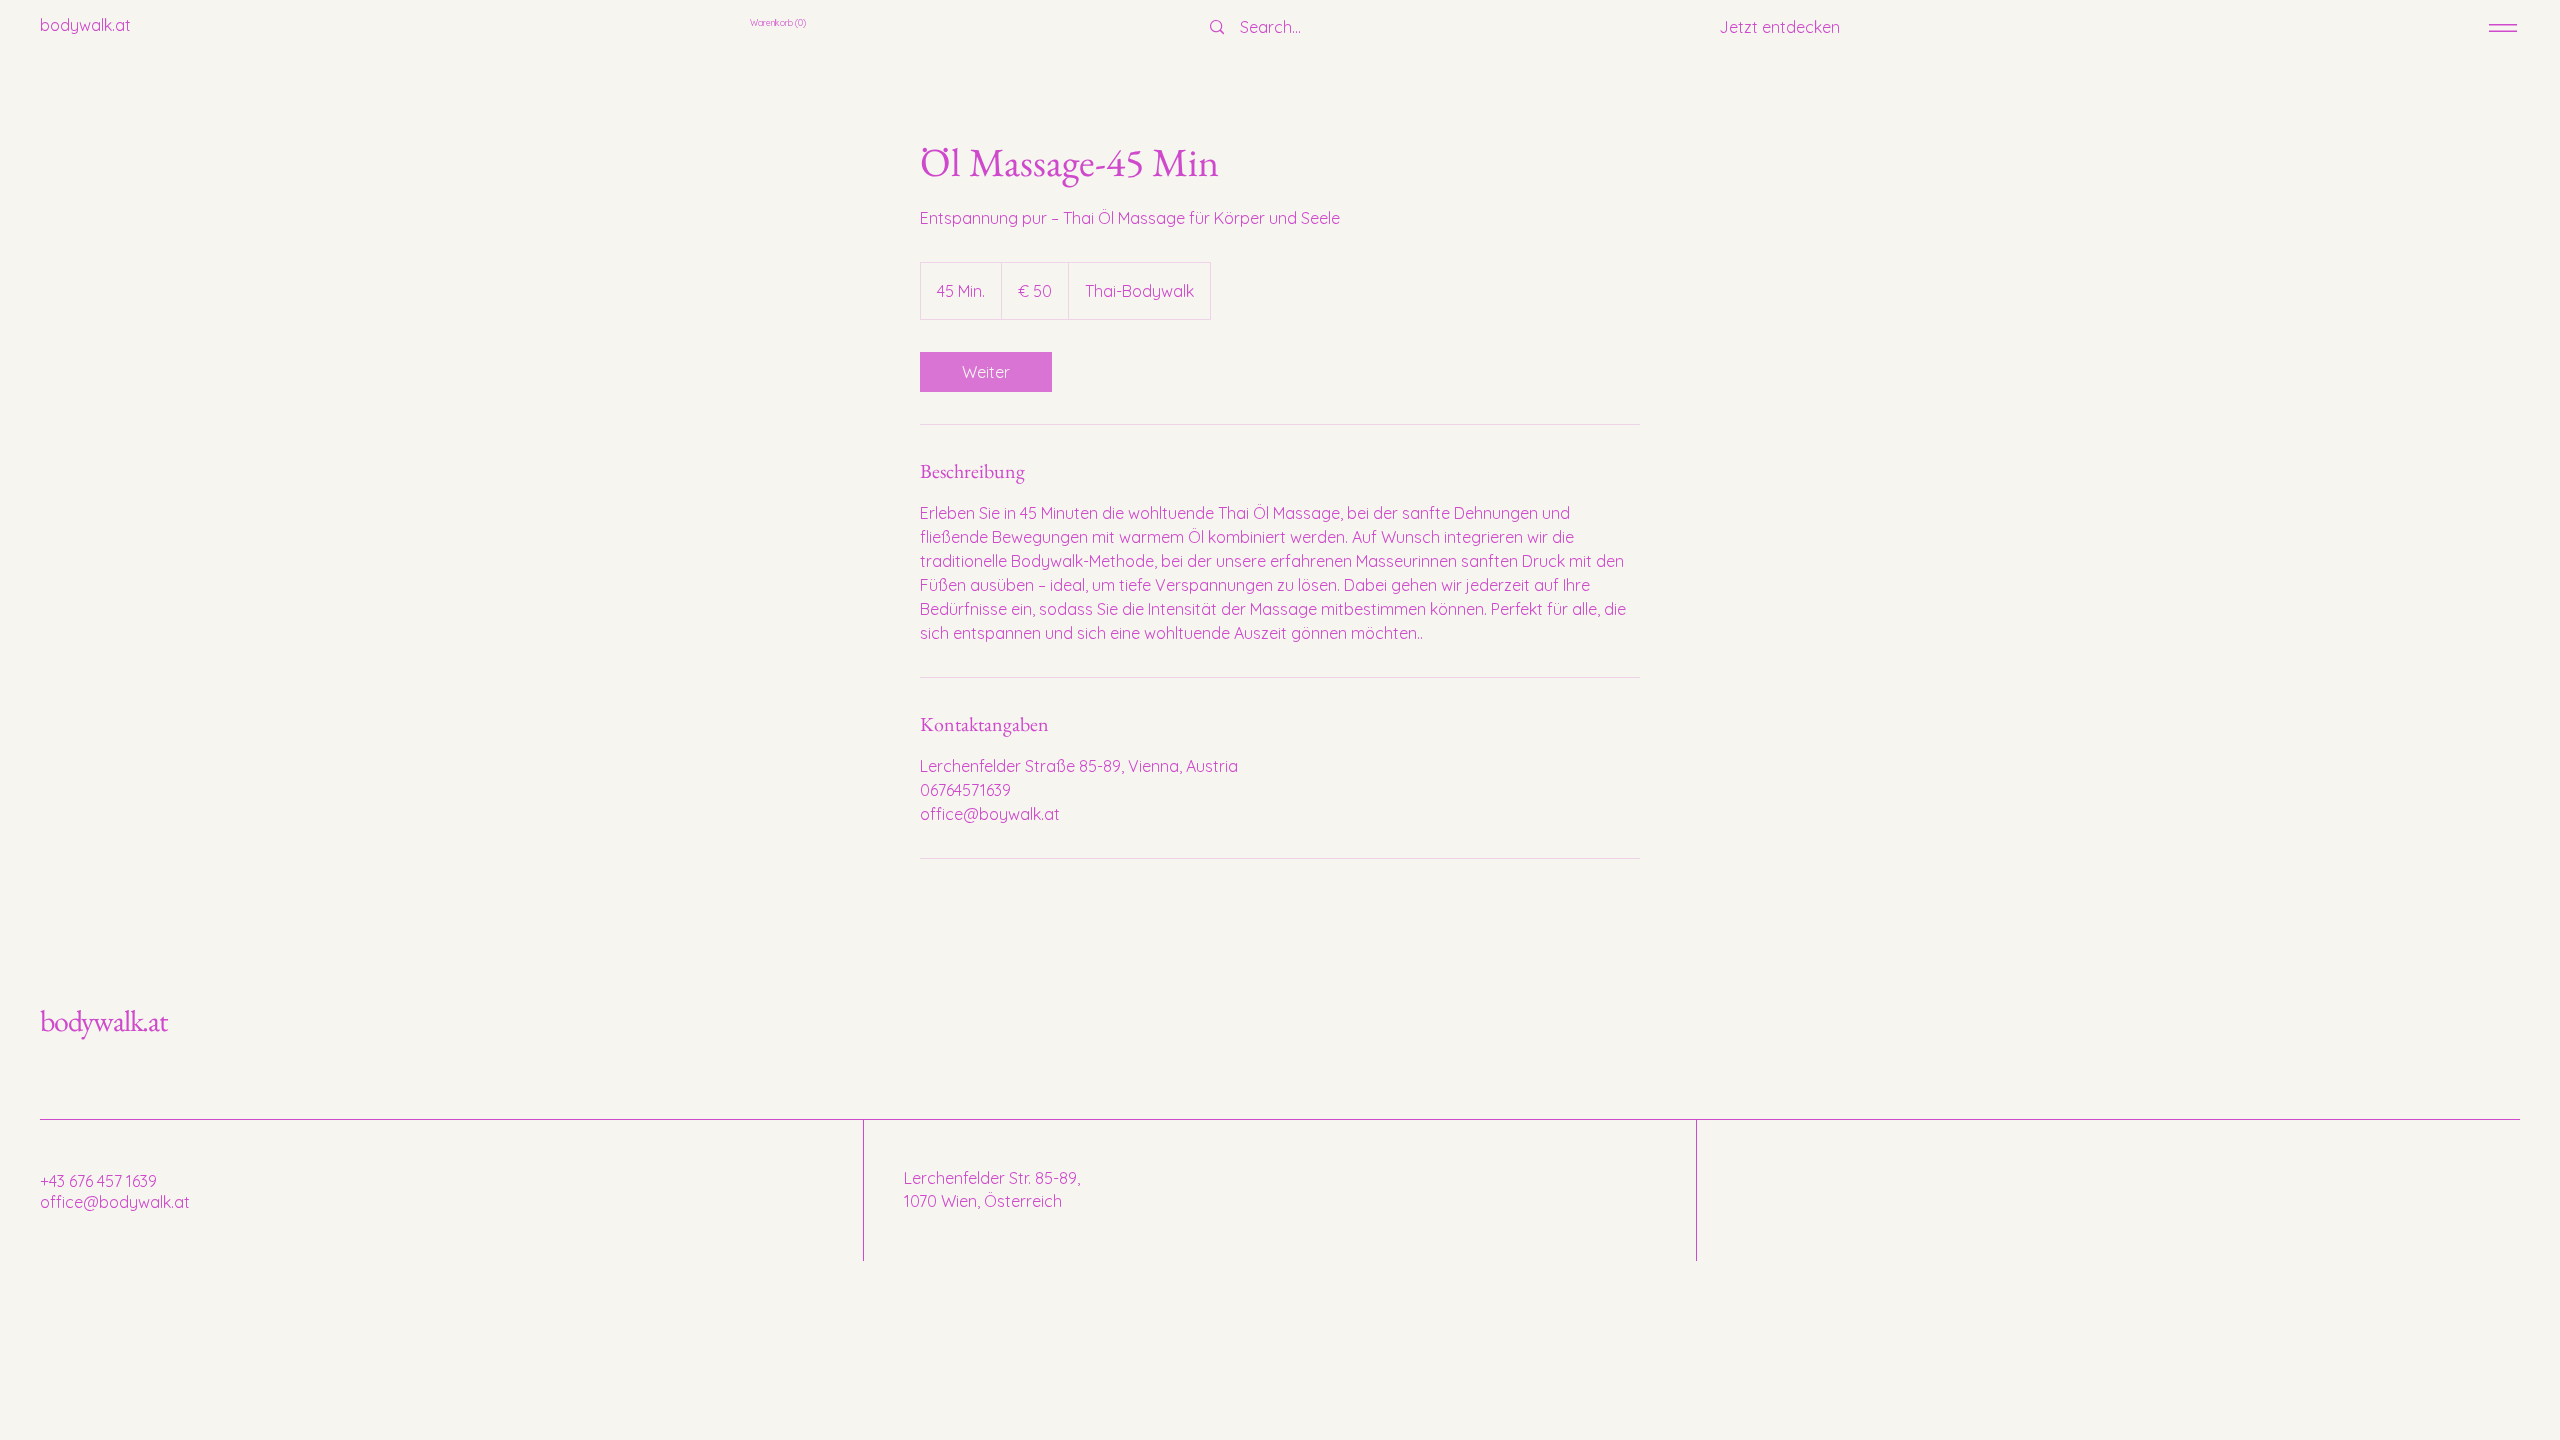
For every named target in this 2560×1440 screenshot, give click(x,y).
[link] (986, 372)
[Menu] (2503, 27)
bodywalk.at (103, 1020)
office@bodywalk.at (115, 1202)
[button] (779, 23)
